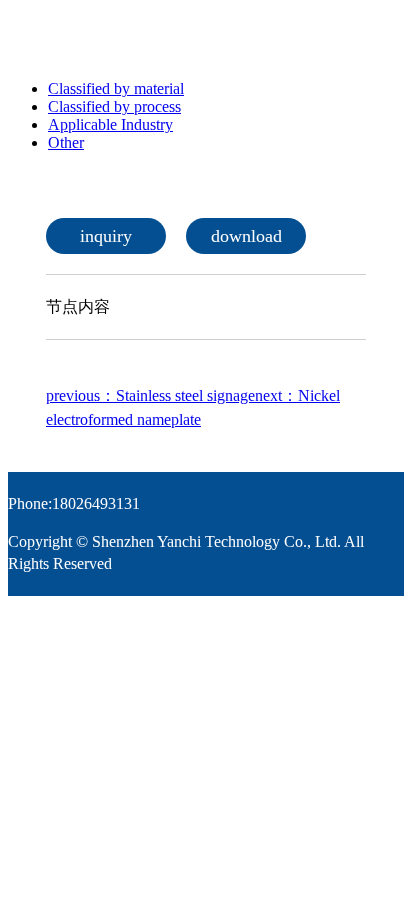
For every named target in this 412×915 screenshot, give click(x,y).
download (246, 236)
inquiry (106, 236)
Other (66, 142)
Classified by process (114, 106)
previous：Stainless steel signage (150, 395)
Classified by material (116, 88)
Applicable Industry (110, 124)
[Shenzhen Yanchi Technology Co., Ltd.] (178, 36)
